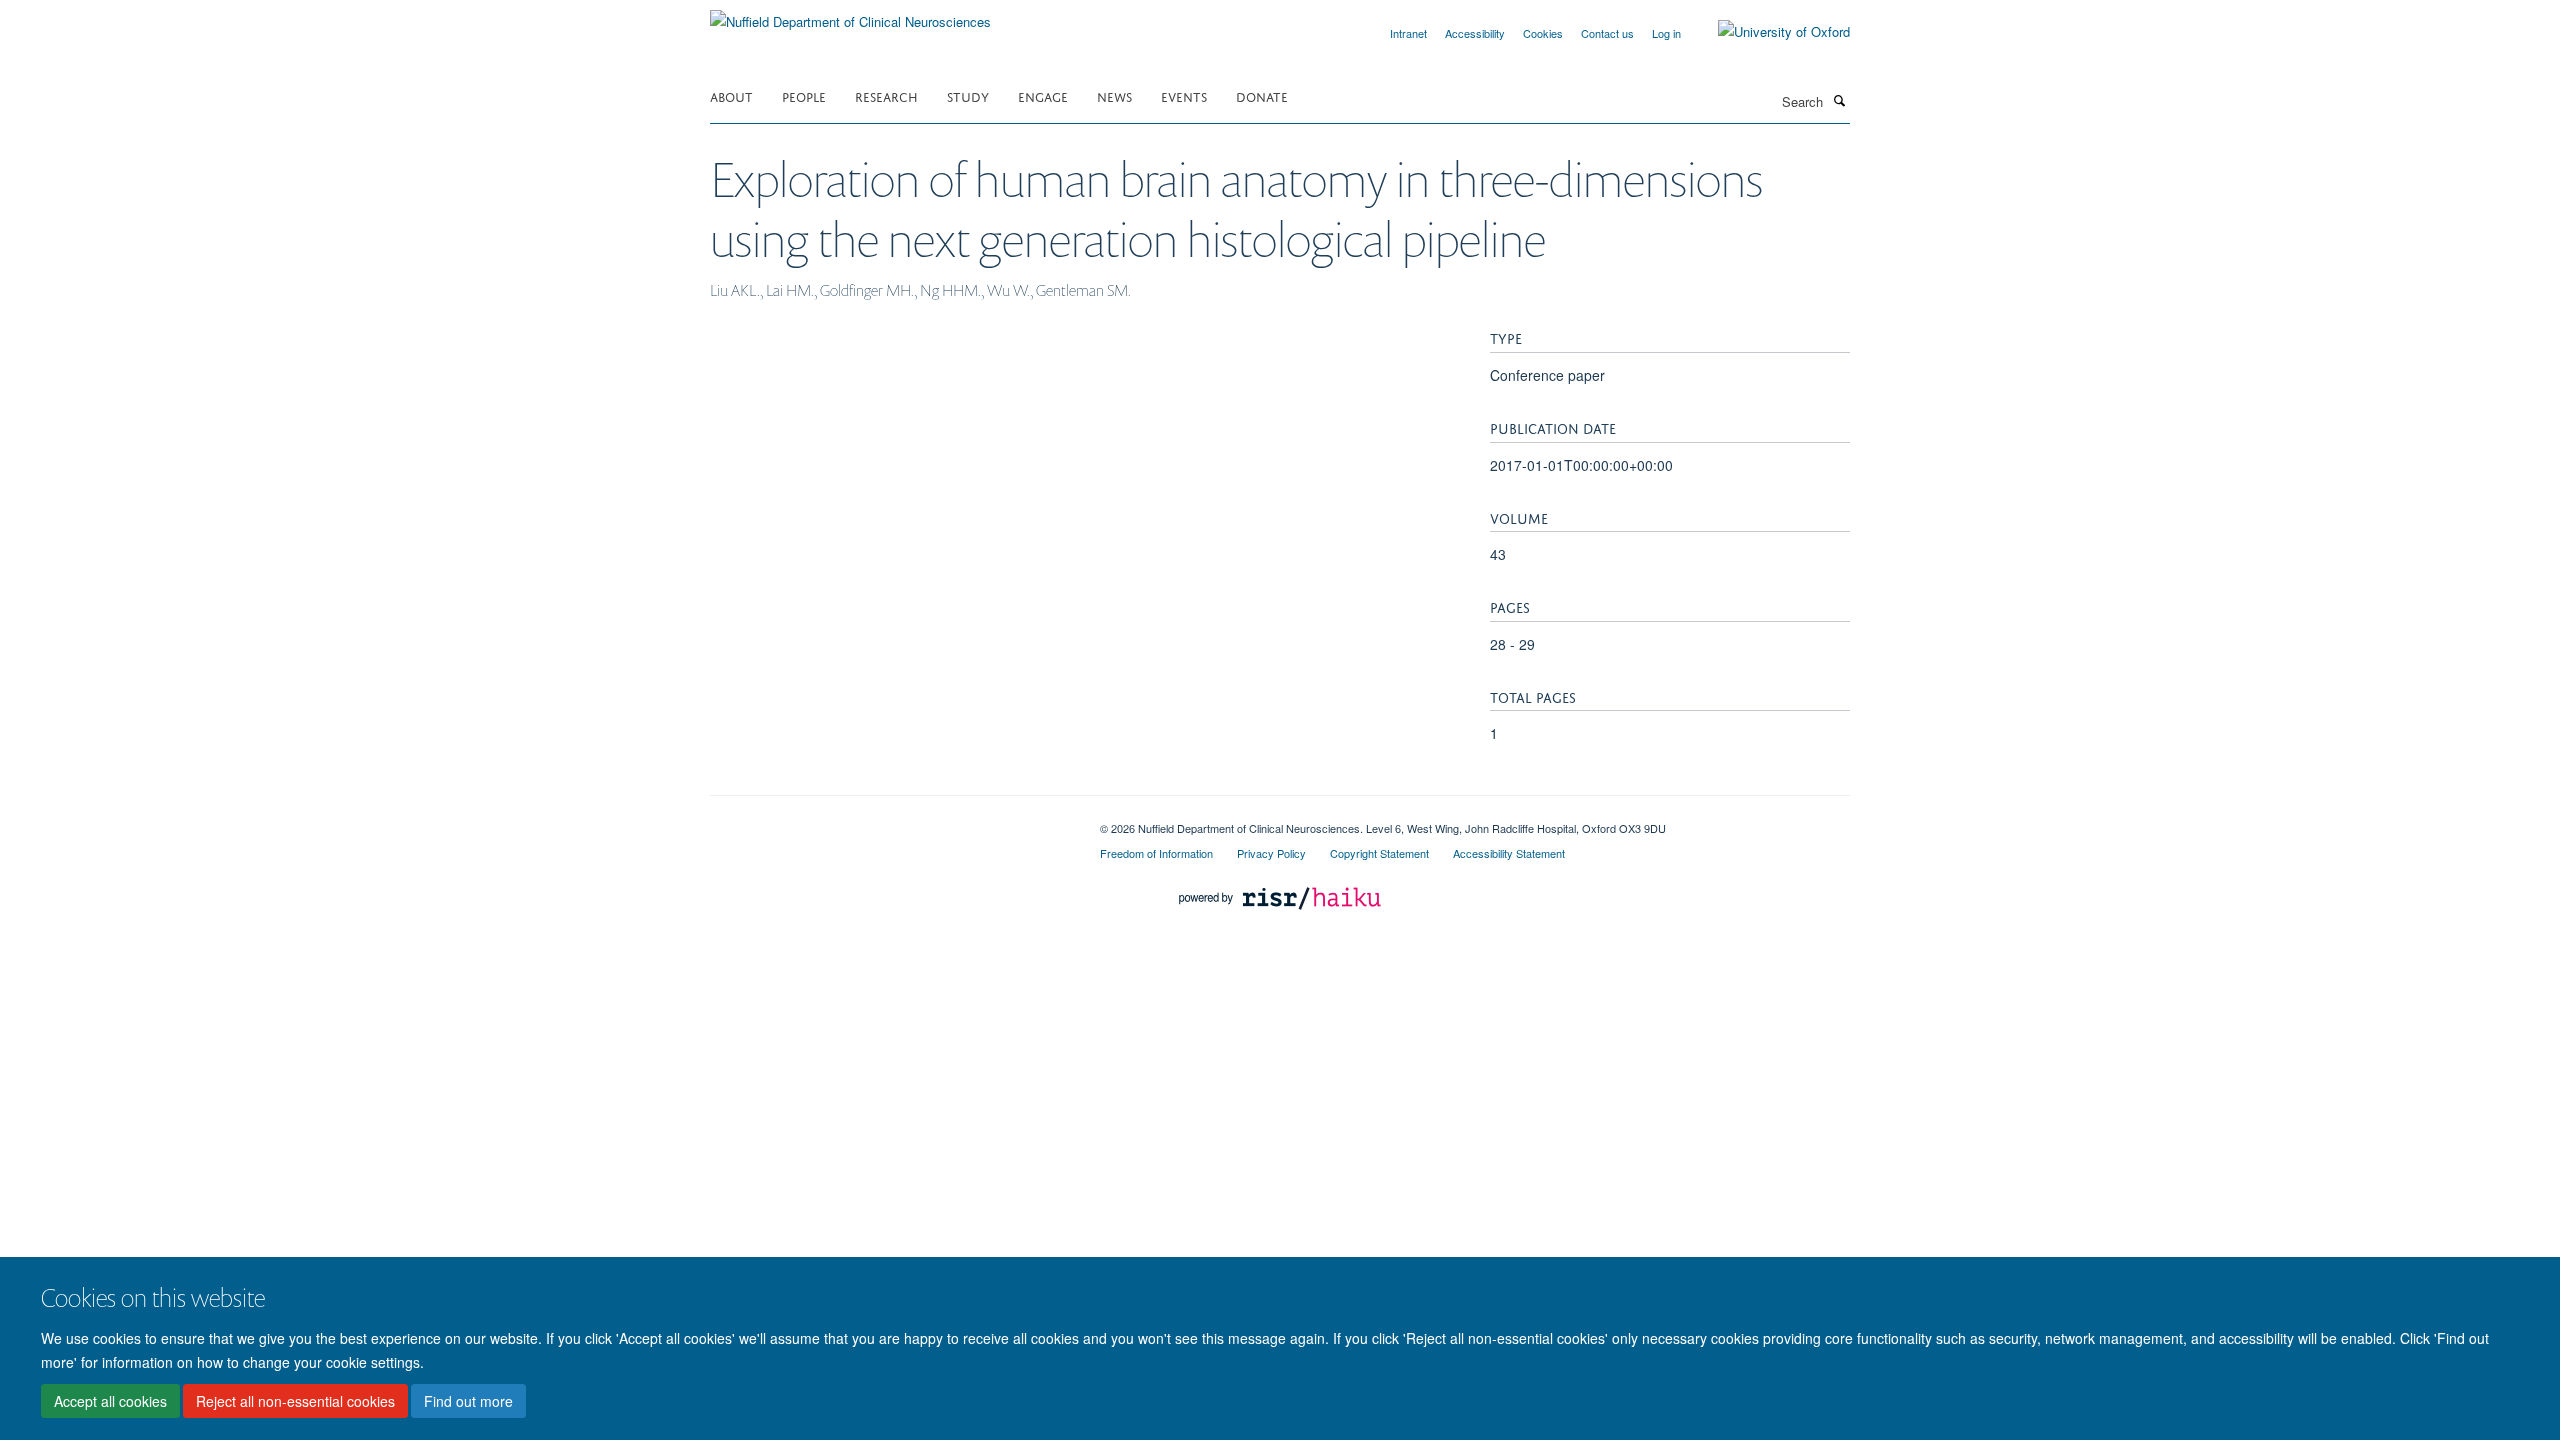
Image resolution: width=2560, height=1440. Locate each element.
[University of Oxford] (1769, 32)
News (1114, 95)
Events (1184, 95)
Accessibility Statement (1509, 853)
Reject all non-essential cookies (295, 1401)
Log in (1666, 33)
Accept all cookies (110, 1401)
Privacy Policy (1271, 853)
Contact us (1607, 33)
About (731, 95)
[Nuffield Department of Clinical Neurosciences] (850, 14)
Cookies (1543, 33)
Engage (1043, 95)
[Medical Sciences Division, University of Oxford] (890, 821)
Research (886, 95)
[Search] (1839, 100)
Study (968, 95)
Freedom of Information (1156, 853)
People (804, 95)
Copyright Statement (1379, 853)
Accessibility (1475, 33)
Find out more (468, 1401)
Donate (1262, 95)
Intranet (1408, 33)
